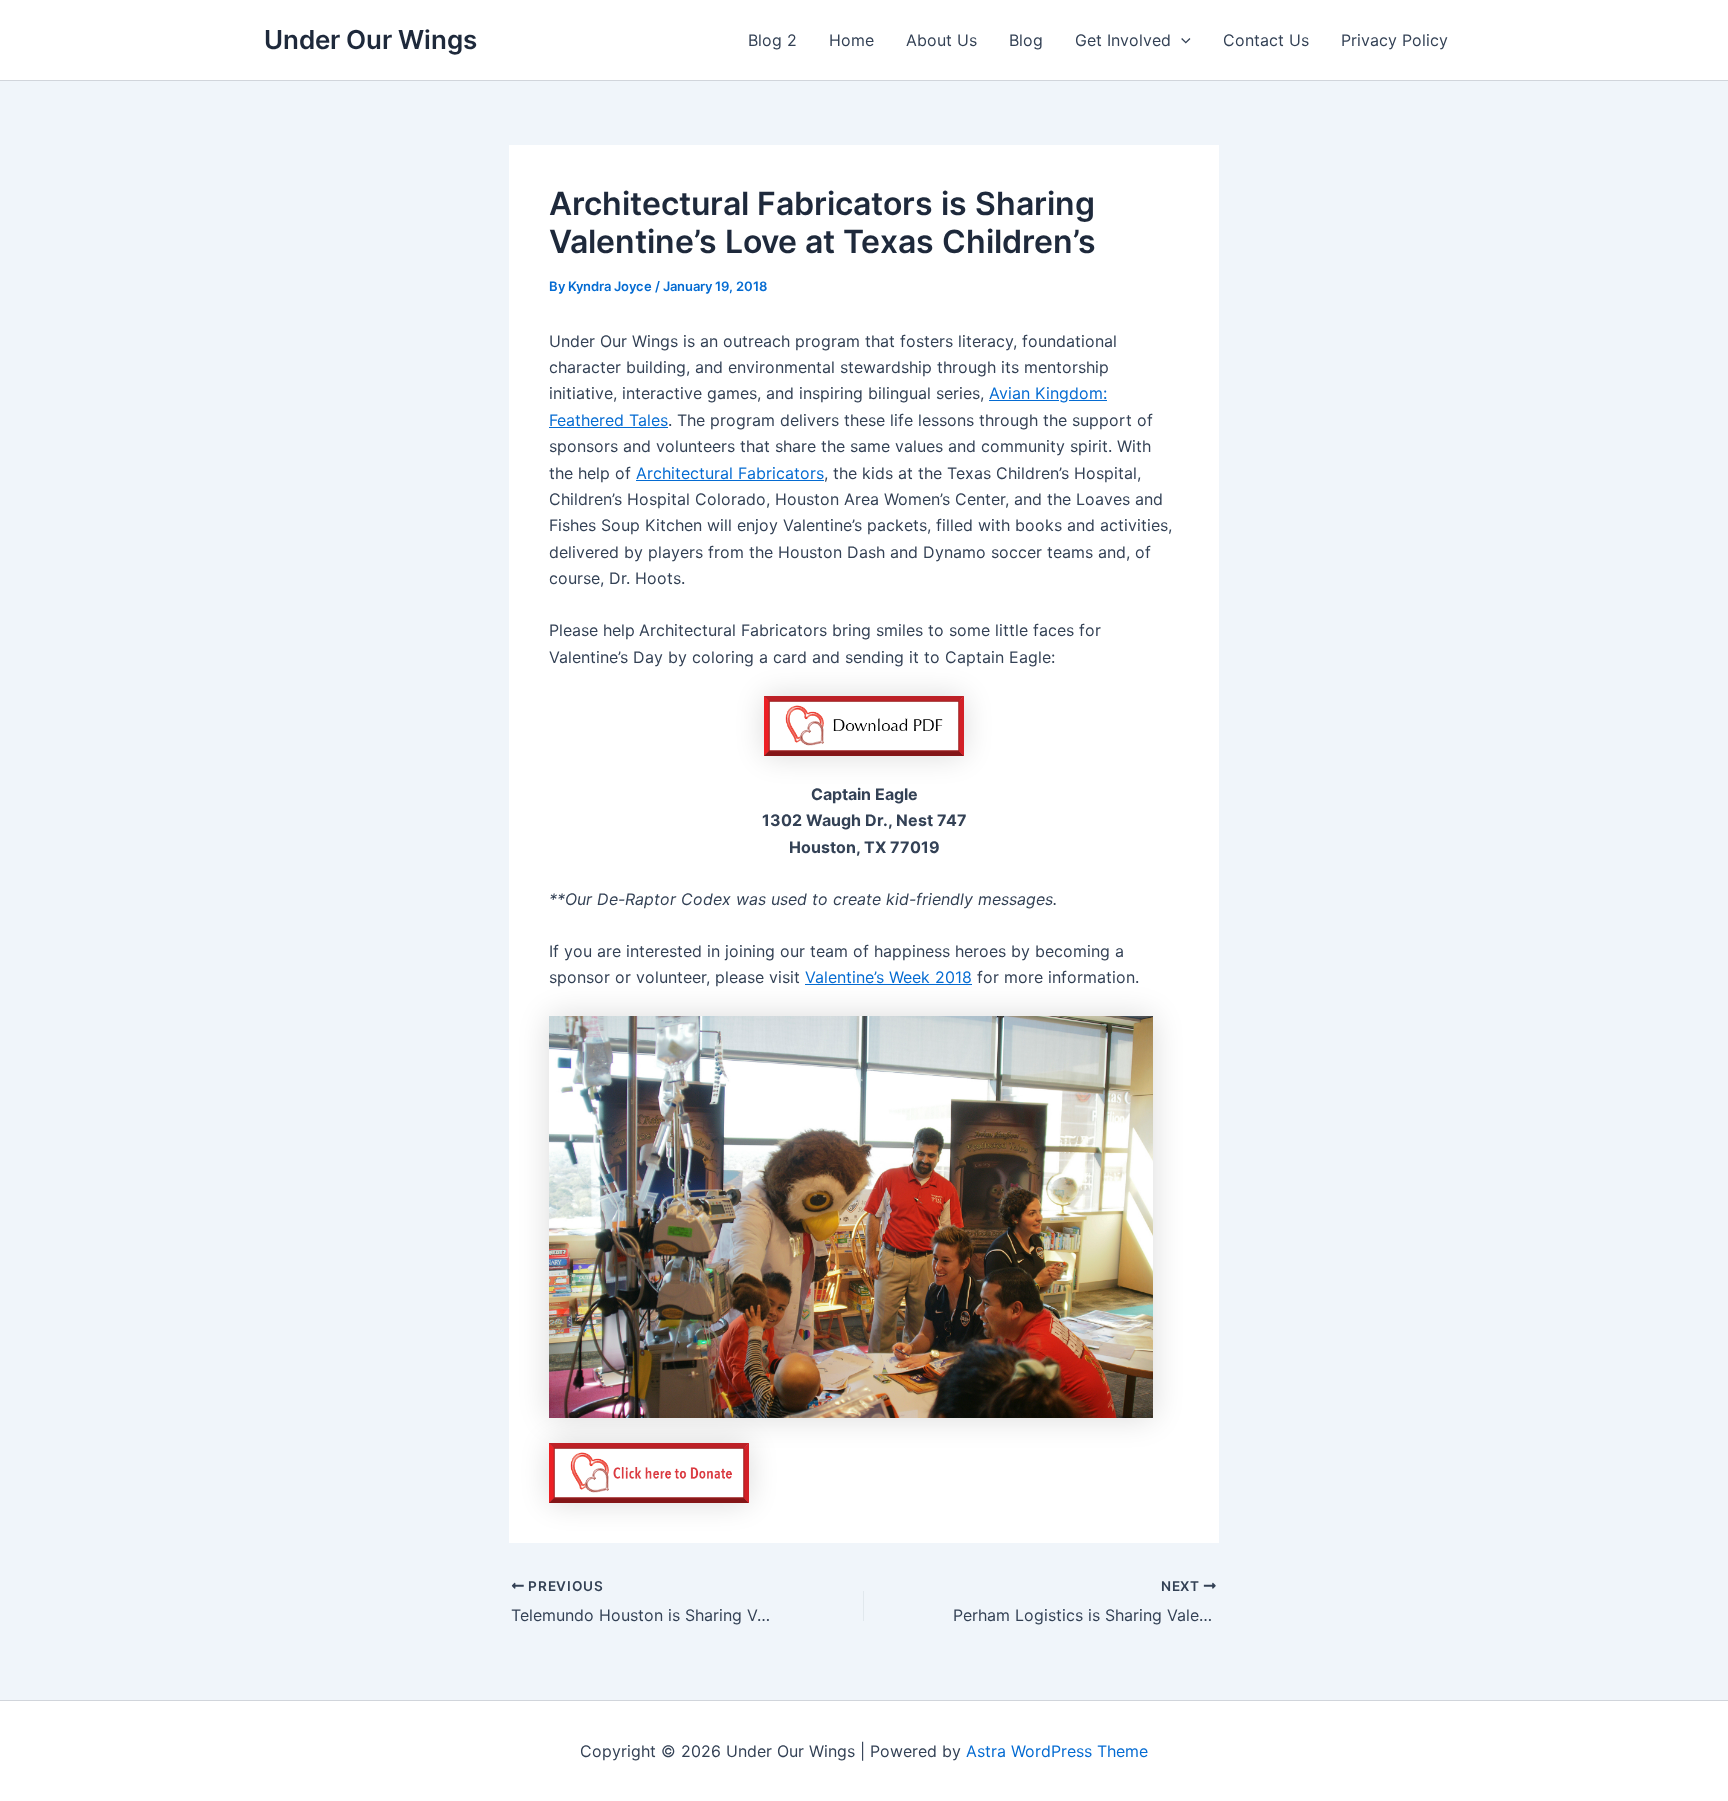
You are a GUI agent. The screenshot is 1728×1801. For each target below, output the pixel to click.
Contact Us (1266, 40)
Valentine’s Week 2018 (888, 977)
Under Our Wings (370, 39)
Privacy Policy (1394, 40)
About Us (941, 40)
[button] (1181, 40)
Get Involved (1123, 40)
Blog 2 (772, 40)
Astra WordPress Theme (1057, 1751)
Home (851, 40)
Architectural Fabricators (730, 473)
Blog (1026, 40)
